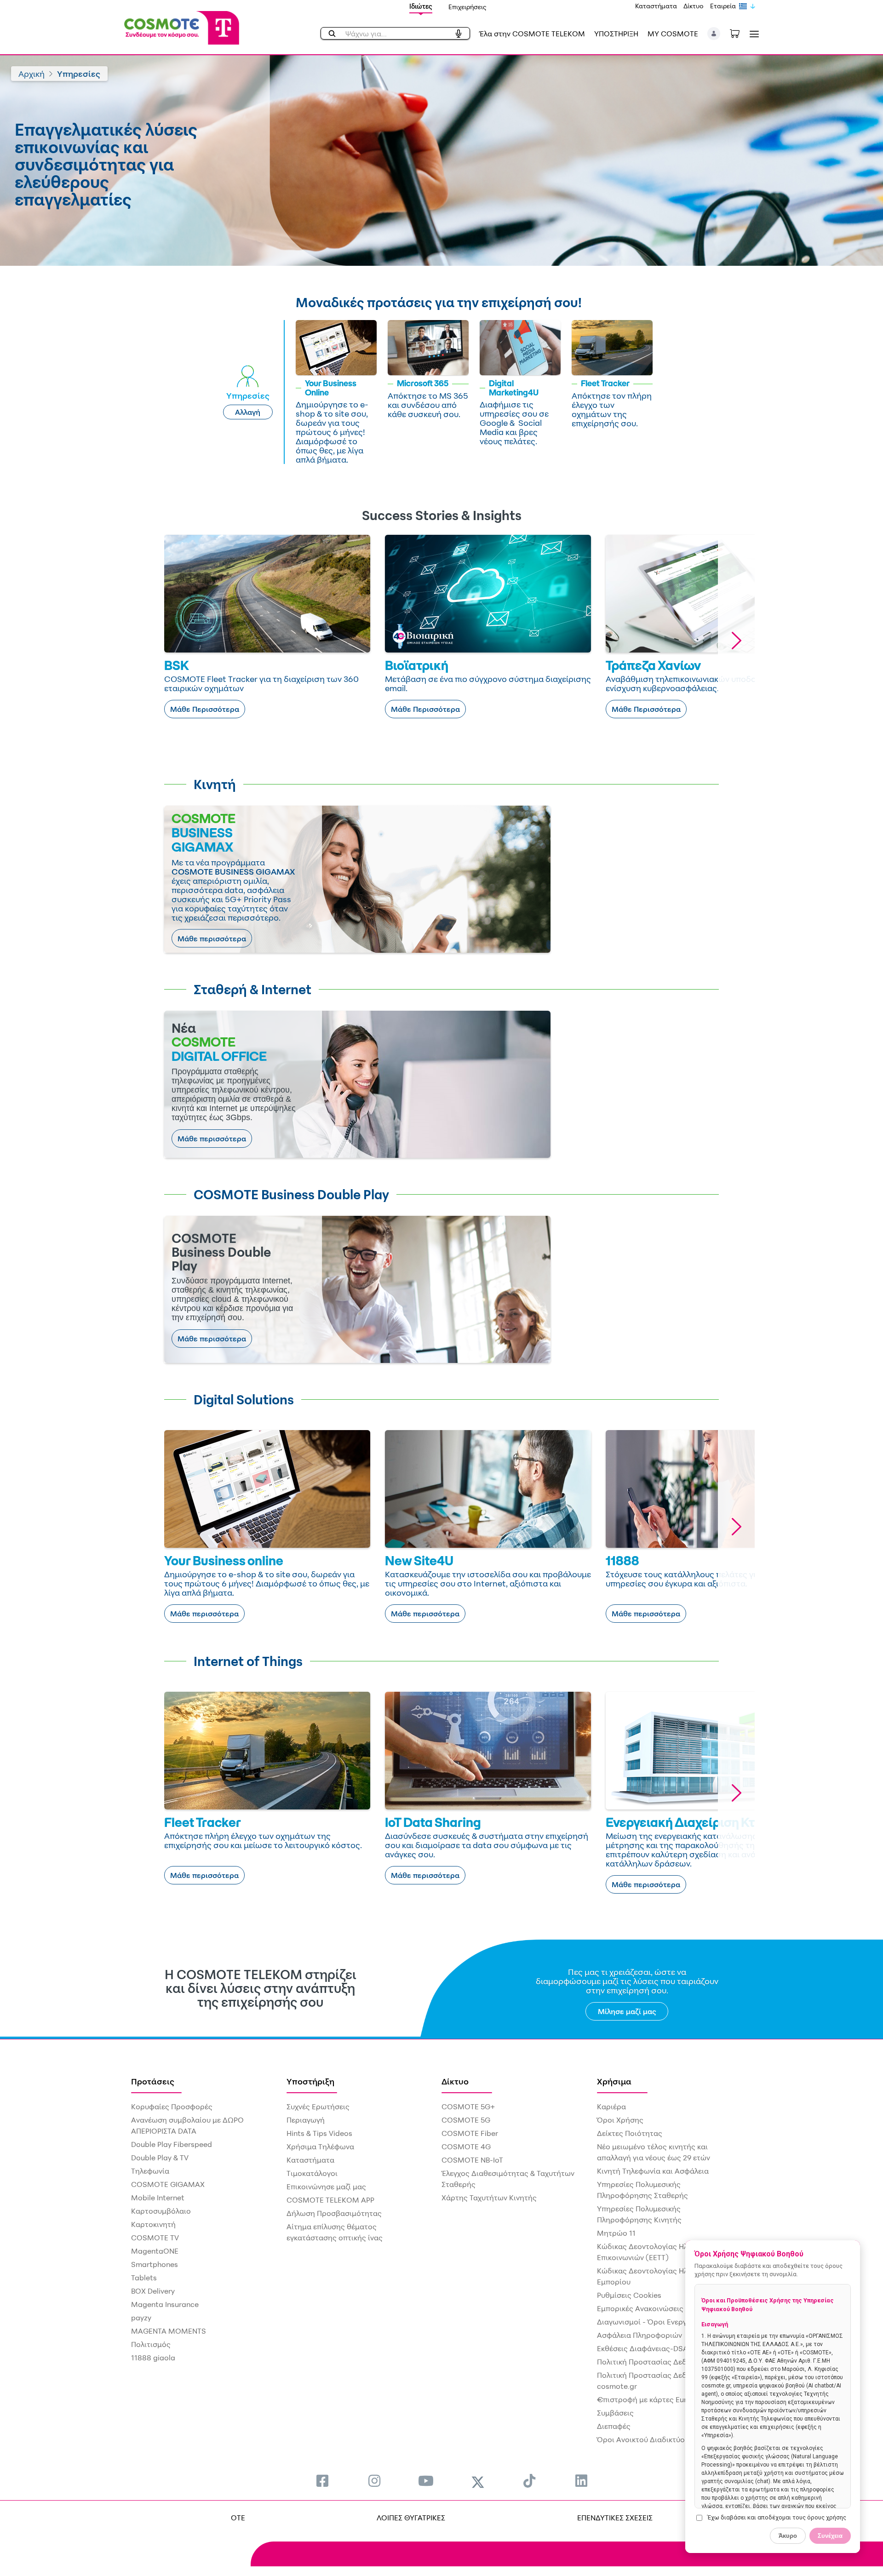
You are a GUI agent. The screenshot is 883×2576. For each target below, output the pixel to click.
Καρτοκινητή (153, 2224)
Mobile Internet (158, 2198)
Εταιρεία (723, 6)
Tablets (144, 2278)
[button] (714, 34)
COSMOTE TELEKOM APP (330, 2200)
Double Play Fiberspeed (172, 2144)
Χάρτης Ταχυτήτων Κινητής (489, 2198)
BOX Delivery (153, 2291)
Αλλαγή (248, 412)
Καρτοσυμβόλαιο (161, 2211)
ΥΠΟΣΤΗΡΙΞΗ (616, 34)
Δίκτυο (694, 6)
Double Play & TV (160, 2158)
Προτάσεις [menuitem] (153, 2081)
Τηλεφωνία (150, 2171)
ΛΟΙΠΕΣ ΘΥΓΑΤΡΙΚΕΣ (411, 2518)
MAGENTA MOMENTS (169, 2331)
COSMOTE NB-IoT (472, 2160)
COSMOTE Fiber (470, 2133)
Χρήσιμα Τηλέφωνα (320, 2147)
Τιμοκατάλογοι (312, 2173)
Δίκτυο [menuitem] (455, 2081)
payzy (141, 2318)
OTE (238, 2518)
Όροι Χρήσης (620, 2120)
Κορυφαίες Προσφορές (172, 2107)
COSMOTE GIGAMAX (168, 2184)
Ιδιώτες (421, 6)
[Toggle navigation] (752, 34)
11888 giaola (153, 2358)
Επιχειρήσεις (467, 7)
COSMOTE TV (155, 2238)
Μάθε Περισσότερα (205, 709)
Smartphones (155, 2264)
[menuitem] (322, 2481)
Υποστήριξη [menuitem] (310, 2081)
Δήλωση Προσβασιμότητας (334, 2213)
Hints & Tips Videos (319, 2133)
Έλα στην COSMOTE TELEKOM (532, 34)
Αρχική (32, 74)
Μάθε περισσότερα (212, 939)
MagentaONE (155, 2251)
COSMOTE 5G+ (468, 2107)
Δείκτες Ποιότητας (630, 2133)
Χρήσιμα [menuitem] (614, 2081)
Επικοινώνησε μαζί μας (326, 2187)
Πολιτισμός (151, 2344)
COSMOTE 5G (466, 2120)
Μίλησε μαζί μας (627, 2011)
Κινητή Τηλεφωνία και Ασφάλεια (653, 2171)
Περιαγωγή (306, 2120)
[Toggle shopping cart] (740, 33)
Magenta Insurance (165, 2304)
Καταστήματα (656, 6)
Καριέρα (611, 2107)
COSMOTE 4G (466, 2147)
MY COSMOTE (673, 34)
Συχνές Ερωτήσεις (318, 2107)
